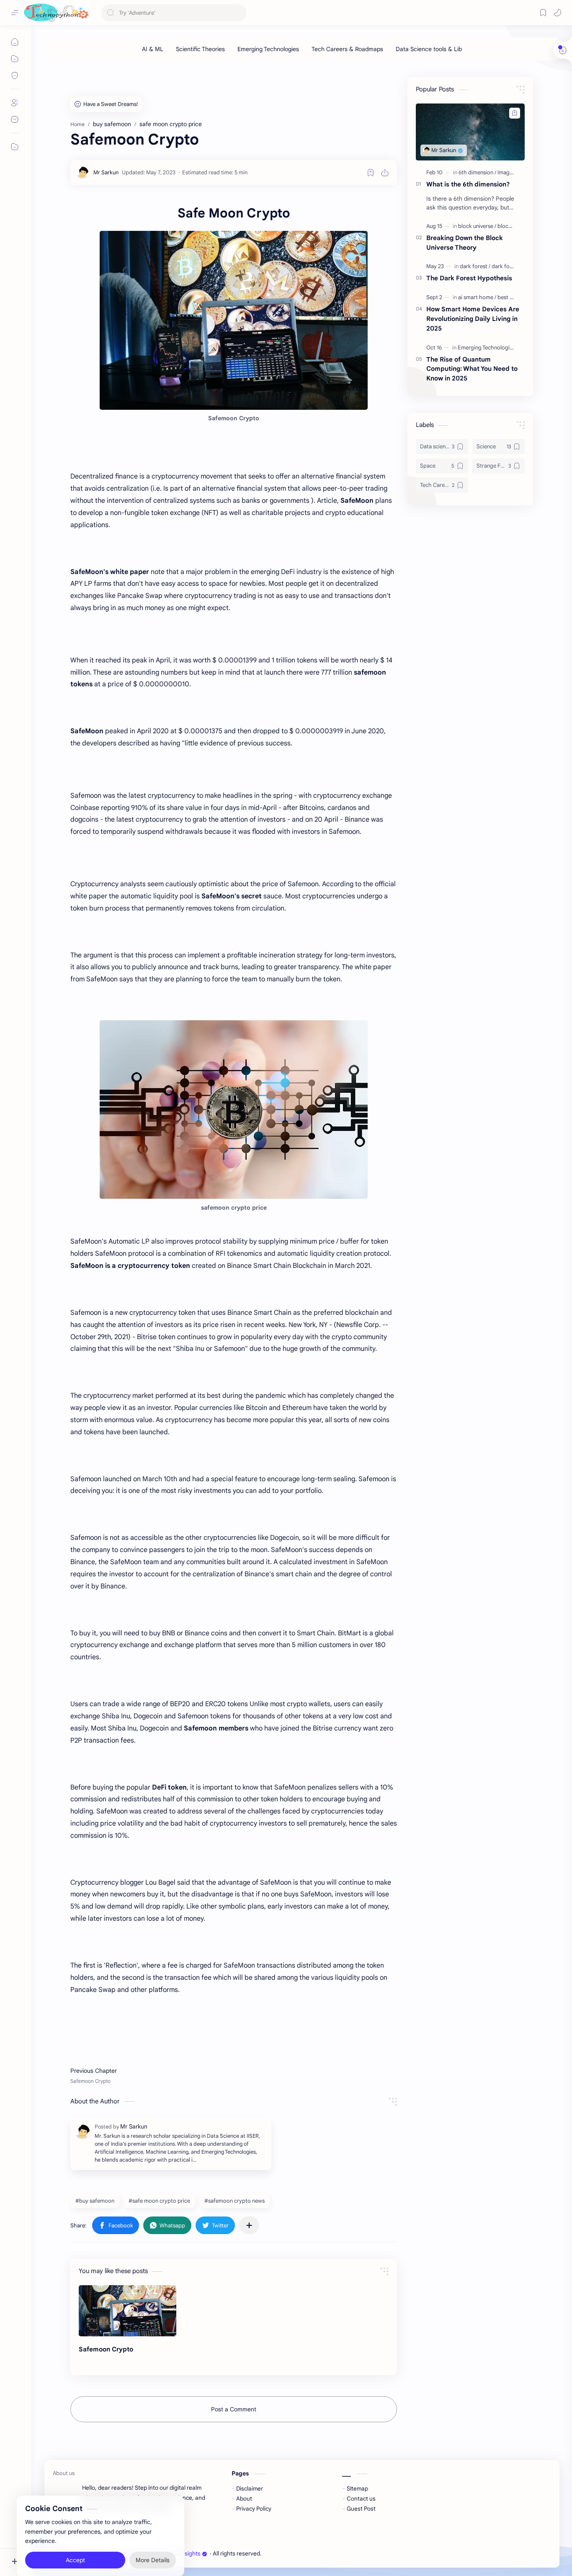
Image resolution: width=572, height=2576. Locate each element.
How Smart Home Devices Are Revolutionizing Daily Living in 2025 (473, 319)
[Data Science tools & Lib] (429, 49)
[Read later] (371, 173)
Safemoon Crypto (106, 2349)
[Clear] (238, 13)
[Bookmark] (543, 13)
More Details (153, 2542)
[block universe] (477, 226)
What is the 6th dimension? (468, 184)
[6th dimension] (477, 172)
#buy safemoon (95, 2201)
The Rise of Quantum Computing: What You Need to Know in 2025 (472, 369)
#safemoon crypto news (234, 2201)
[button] (557, 13)
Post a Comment (234, 2409)
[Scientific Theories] (200, 49)
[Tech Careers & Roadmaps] (347, 49)
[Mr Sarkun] (106, 172)
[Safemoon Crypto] (128, 2311)
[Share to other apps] (249, 2225)
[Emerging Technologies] (268, 49)
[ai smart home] (477, 297)
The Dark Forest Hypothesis (469, 278)
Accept (75, 2542)
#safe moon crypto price (159, 2201)
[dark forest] (475, 266)
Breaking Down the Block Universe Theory (465, 243)
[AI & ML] (153, 49)
